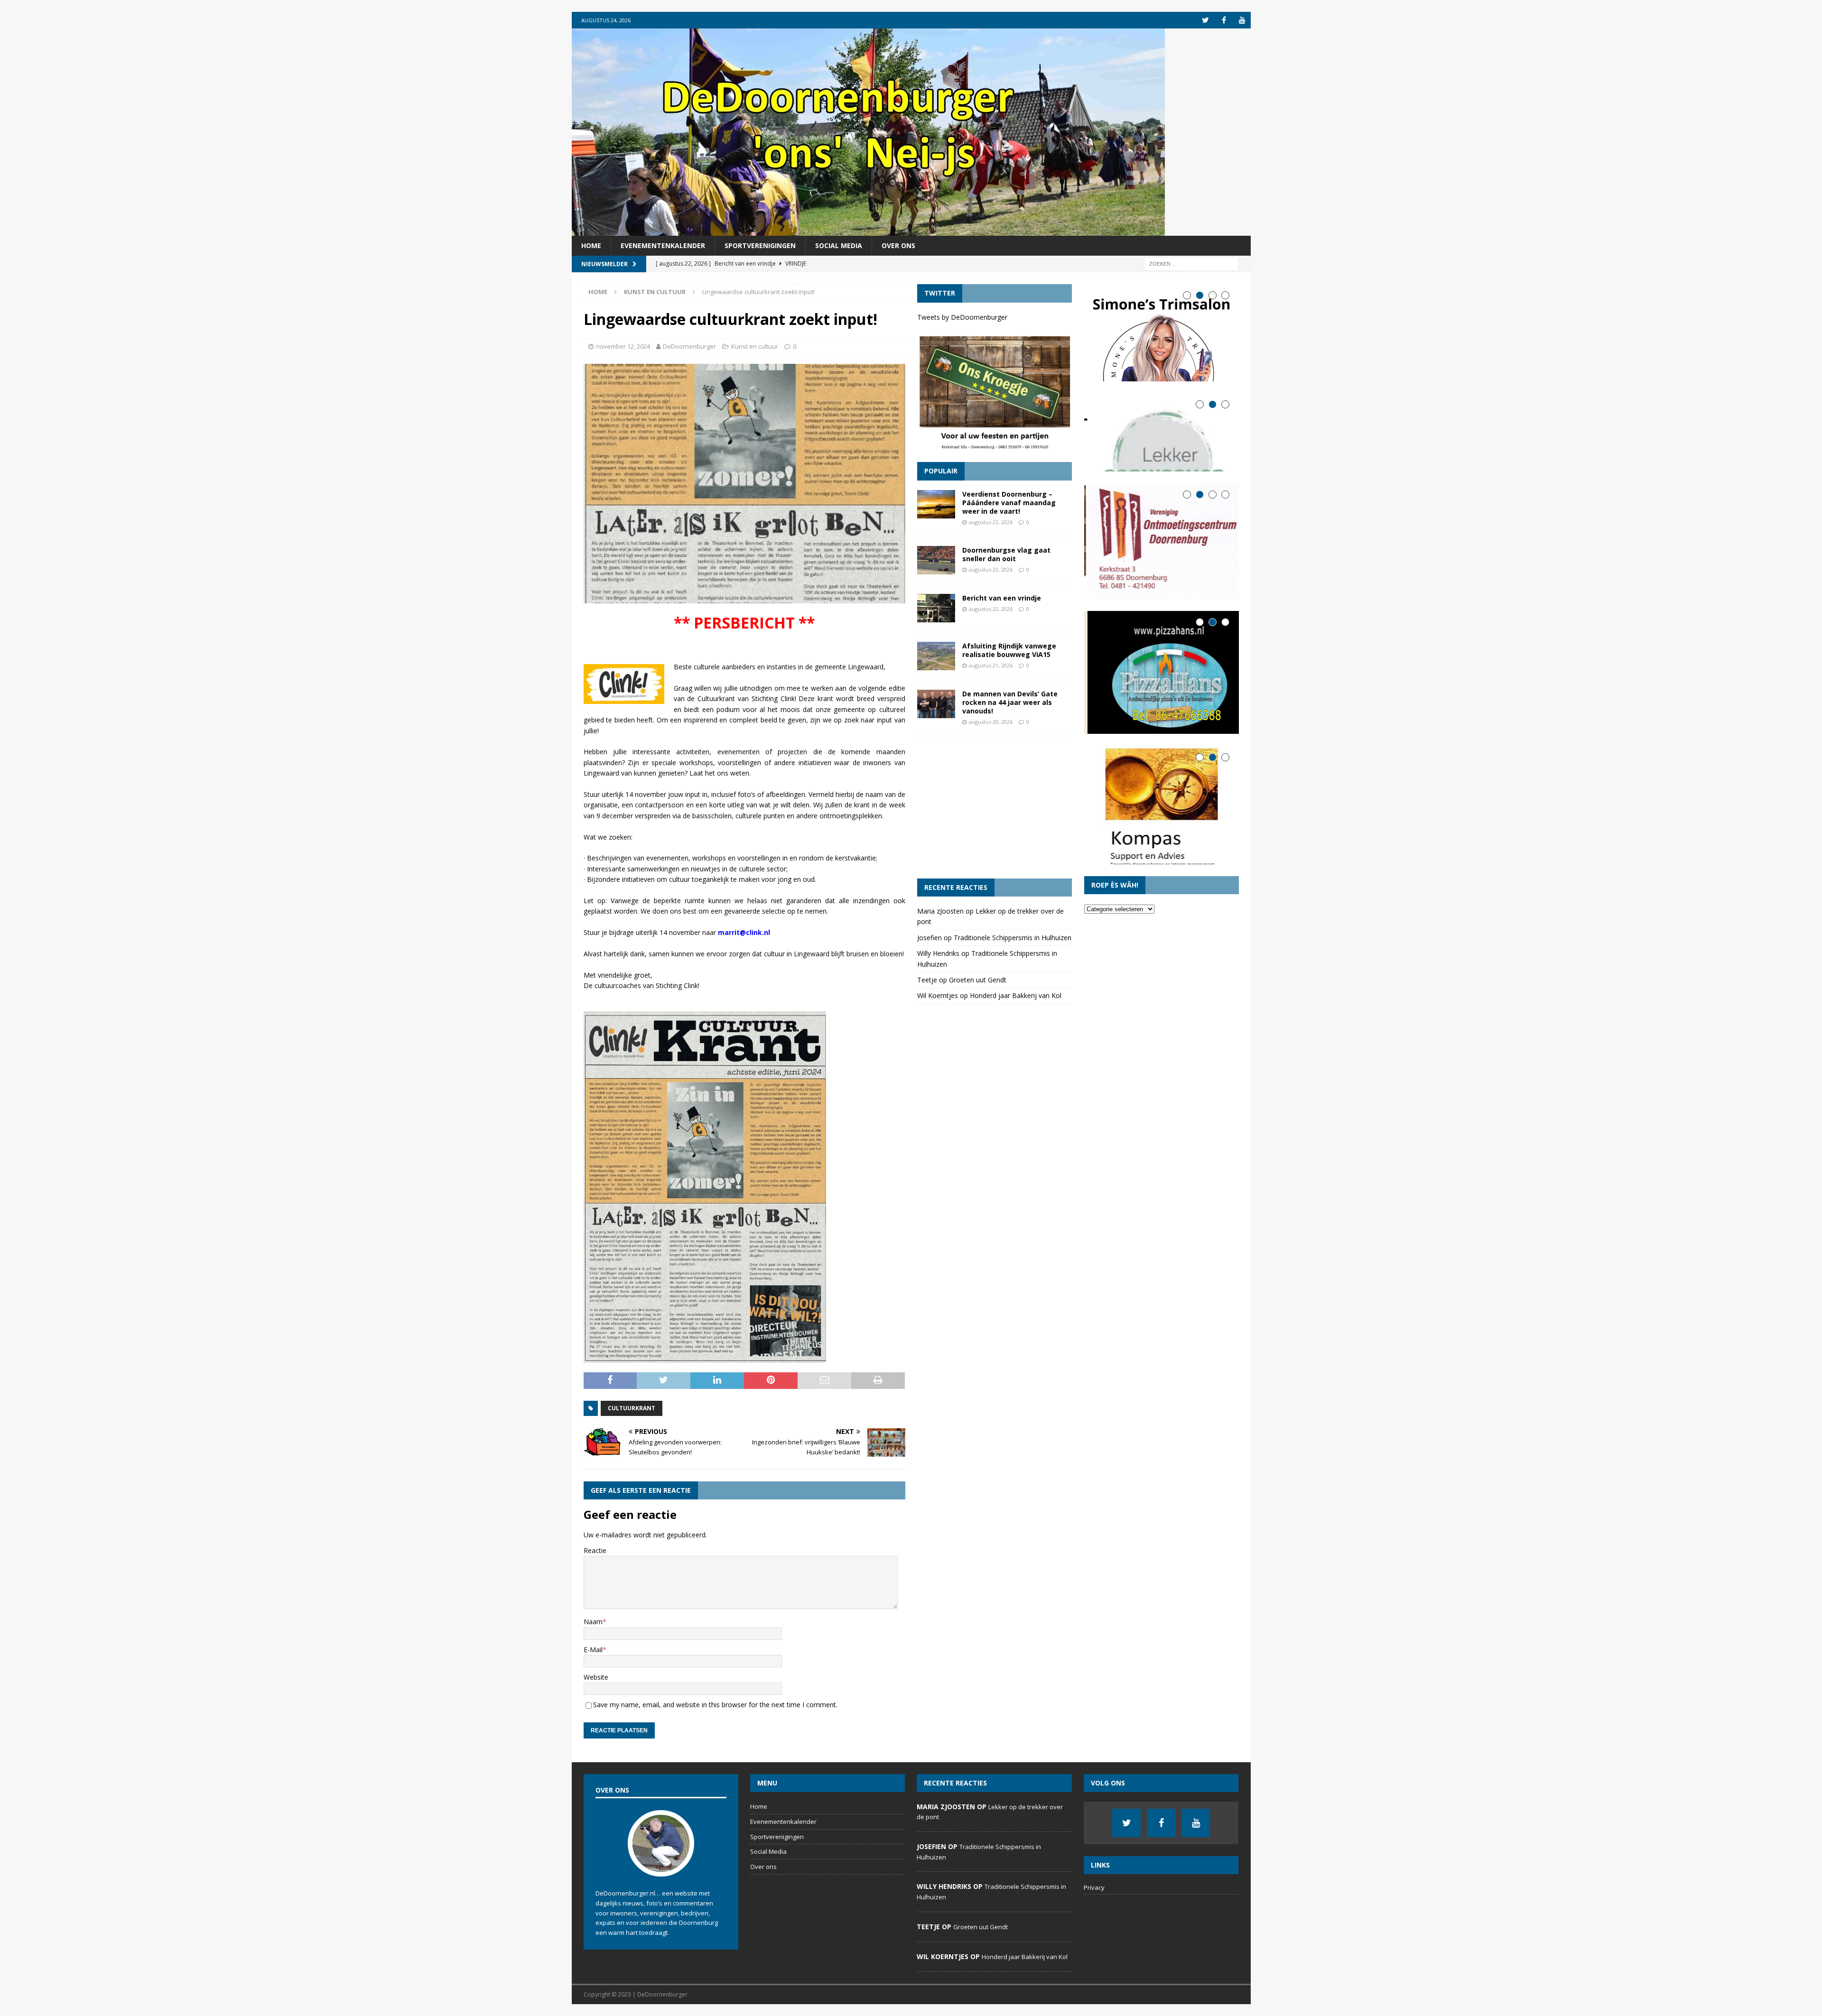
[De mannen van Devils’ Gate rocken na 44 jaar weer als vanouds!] (936, 704)
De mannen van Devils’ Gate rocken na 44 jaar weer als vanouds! (1010, 702)
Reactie (595, 1550)
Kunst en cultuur (755, 346)
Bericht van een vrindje (1002, 598)
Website (596, 1677)
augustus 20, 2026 (991, 722)
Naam (593, 1622)
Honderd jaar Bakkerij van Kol (1016, 995)
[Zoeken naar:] (1191, 264)
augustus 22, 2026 (991, 609)
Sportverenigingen (760, 245)
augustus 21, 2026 (991, 665)
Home (591, 245)
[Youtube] (1242, 20)
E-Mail (593, 1650)
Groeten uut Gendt (978, 980)
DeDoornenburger (689, 346)
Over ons (898, 245)
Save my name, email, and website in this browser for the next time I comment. (715, 1705)
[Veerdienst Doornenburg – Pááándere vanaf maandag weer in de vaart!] (936, 504)
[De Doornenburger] (868, 230)
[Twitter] (1205, 20)
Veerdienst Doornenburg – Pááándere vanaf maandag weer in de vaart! (1009, 503)
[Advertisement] (995, 807)
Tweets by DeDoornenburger (962, 317)
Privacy (1094, 1887)
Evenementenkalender (663, 245)
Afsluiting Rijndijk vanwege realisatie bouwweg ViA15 (1009, 650)
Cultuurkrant (632, 1408)
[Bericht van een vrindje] (936, 608)
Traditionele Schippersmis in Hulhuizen (1013, 938)
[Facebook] (1224, 20)
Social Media (839, 245)
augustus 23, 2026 (991, 522)
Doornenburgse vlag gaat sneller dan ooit (1006, 554)
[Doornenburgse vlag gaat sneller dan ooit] (936, 560)
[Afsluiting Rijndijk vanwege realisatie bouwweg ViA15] (936, 656)
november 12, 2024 (623, 346)
